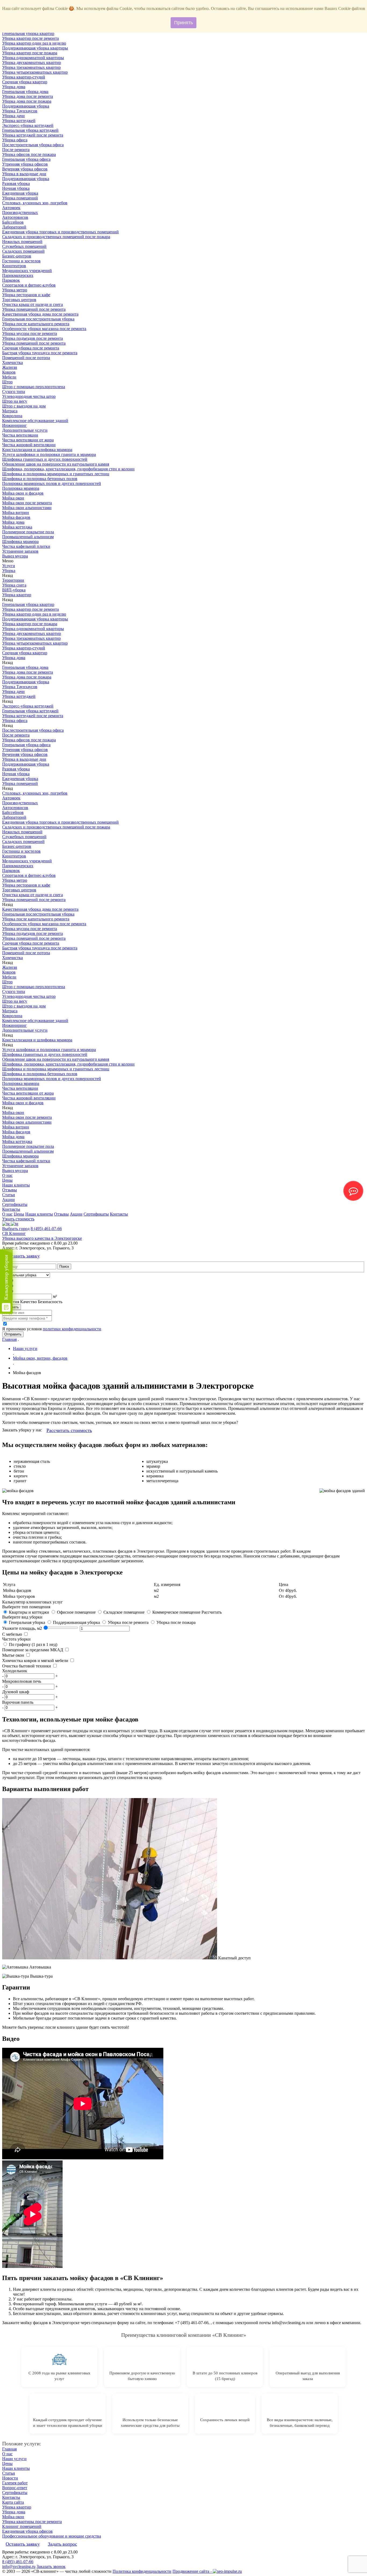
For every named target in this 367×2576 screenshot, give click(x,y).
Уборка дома (14, 87)
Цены (7, 1180)
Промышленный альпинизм (28, 537)
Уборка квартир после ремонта (30, 38)
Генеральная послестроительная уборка (38, 319)
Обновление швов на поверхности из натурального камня (56, 464)
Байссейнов (13, 222)
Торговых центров (19, 300)
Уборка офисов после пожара (29, 154)
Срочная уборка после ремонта (31, 348)
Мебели (9, 377)
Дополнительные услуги (25, 430)
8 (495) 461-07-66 (46, 1229)
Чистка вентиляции (20, 435)
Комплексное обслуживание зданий (35, 421)
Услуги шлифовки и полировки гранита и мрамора (49, 454)
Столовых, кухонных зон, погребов (35, 203)
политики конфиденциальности (72, 1329)
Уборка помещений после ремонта (34, 309)
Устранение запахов (20, 551)
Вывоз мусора (15, 556)
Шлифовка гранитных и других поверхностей (45, 459)
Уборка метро (15, 290)
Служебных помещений (24, 246)
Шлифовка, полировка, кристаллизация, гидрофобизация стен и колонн (68, 469)
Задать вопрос (62, 2544)
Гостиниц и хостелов (21, 261)
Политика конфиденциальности (142, 2571)
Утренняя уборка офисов (25, 164)
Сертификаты (15, 1204)
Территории (13, 580)
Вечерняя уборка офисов (25, 169)
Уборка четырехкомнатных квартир (35, 72)
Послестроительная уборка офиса (33, 145)
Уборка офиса (15, 140)
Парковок (11, 280)
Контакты (11, 1209)
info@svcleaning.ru (19, 2566)
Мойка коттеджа (17, 527)
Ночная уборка (16, 188)
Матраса (10, 411)
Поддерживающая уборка (26, 106)
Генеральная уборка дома (25, 92)
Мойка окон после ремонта (27, 503)
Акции (8, 1200)
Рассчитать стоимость (69, 1430)
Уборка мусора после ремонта (30, 333)
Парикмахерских (18, 275)
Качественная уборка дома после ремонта (40, 314)
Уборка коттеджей (19, 121)
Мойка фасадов (16, 517)
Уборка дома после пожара (27, 101)
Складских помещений (23, 251)
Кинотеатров (14, 266)
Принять (183, 23)
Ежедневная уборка (20, 193)
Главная (9, 1339)
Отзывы (10, 1190)
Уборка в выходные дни (24, 174)
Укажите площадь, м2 (22, 1628)
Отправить (13, 1334)
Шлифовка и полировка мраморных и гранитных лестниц (56, 474)
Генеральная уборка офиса (26, 159)
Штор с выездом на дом (24, 406)
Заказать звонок (51, 2566)
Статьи (9, 1195)
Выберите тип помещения (26, 1607)
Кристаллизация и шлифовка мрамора (37, 450)
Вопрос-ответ (15, 2488)
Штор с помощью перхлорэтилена (34, 387)
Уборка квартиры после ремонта (32, 2522)
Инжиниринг (15, 425)
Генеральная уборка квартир (28, 33)
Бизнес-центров (17, 256)
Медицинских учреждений (27, 271)
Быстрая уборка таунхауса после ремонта (40, 353)
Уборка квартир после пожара (30, 53)
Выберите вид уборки (22, 1617)
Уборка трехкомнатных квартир (31, 67)
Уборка (9, 571)
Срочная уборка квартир (25, 82)
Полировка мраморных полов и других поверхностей (52, 483)
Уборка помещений (20, 198)
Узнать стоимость (18, 1219)
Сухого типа (14, 392)
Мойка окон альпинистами (27, 508)
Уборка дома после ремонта (28, 96)
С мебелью (12, 1634)
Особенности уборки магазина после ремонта (44, 329)
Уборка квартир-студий (24, 77)
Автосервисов (15, 217)
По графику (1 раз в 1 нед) (33, 1644)
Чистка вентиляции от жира (28, 440)
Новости (10, 2478)
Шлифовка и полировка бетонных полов (40, 479)
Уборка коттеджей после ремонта (33, 135)
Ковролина (12, 416)
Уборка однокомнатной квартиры (33, 58)
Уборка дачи (13, 116)
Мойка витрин (16, 512)
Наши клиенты (16, 1185)
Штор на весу (15, 401)
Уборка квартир (17, 595)
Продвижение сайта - (193, 2571)
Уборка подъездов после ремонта (33, 338)
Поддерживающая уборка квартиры (35, 48)
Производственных (20, 212)
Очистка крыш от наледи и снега (33, 304)
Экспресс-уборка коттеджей (28, 125)
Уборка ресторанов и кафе (26, 295)
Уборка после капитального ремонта (36, 324)
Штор (7, 382)
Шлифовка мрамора (20, 542)
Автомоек (11, 208)
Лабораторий (14, 227)
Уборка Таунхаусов (20, 111)
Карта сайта (13, 2502)
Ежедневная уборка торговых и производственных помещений (60, 232)
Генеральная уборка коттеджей (30, 130)
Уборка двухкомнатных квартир (32, 62)
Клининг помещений (22, 2526)
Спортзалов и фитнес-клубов (29, 285)
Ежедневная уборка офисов (27, 2531)
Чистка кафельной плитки (26, 546)
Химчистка (12, 362)
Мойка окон (13, 498)
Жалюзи (10, 367)
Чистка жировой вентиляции (29, 445)
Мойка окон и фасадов (23, 493)
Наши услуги (14, 2459)
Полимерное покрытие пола (28, 532)
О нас (7, 1175)
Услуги (9, 566)
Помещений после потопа (26, 358)
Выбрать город (16, 1229)
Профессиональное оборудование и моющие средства (52, 2536)
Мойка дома (13, 522)
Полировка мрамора (21, 488)
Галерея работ (15, 2483)
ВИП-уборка (14, 590)
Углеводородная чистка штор (29, 396)
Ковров (9, 372)
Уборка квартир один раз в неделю (34, 43)
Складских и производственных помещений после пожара (56, 237)
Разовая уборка (16, 183)
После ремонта (16, 150)
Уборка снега (14, 585)
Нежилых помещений (22, 242)
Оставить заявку (23, 1256)
